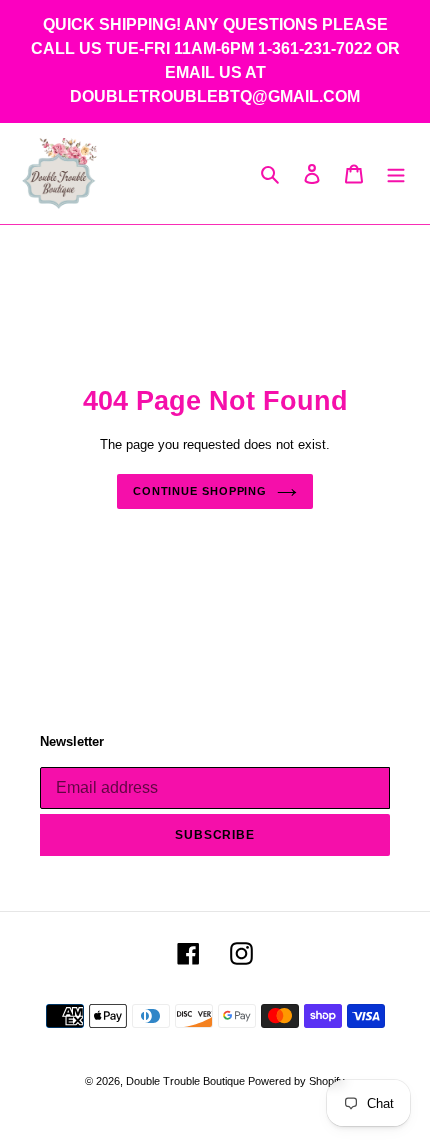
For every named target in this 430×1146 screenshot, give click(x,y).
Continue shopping (200, 491)
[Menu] (396, 173)
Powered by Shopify (296, 1081)
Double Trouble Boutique (187, 1081)
